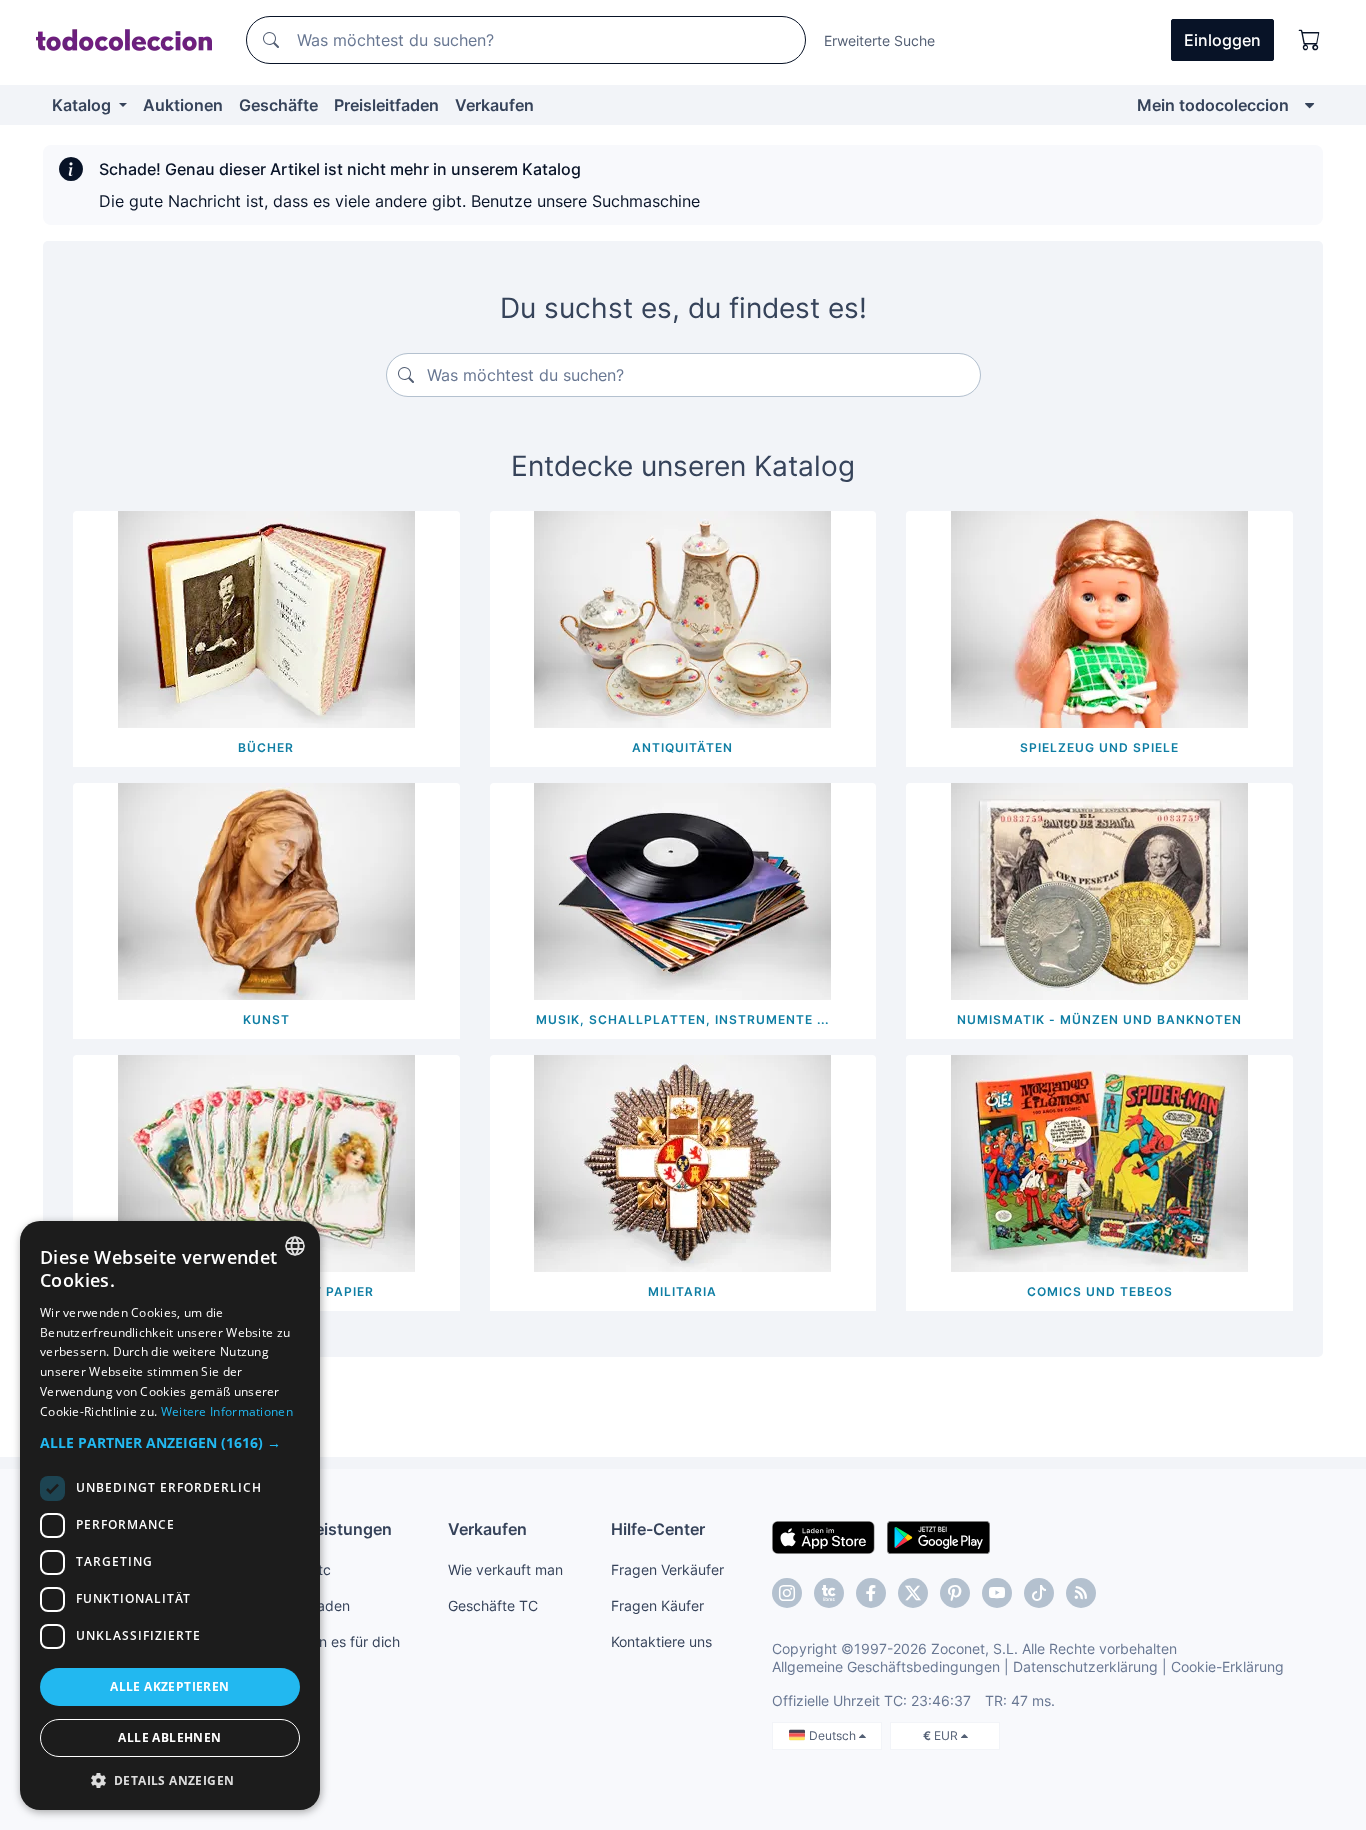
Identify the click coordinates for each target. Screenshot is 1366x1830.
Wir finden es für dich (330, 1641)
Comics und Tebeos (1100, 1291)
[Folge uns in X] (913, 1593)
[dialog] (170, 1515)
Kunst (266, 1019)
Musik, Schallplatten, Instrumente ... (682, 1019)
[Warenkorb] (1310, 40)
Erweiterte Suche (879, 40)
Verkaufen (494, 105)
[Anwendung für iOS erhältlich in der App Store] (823, 1536)
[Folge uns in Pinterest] (955, 1593)
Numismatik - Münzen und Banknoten (1099, 1019)
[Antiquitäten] (682, 618)
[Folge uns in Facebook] (871, 1593)
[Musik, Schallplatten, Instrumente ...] (682, 890)
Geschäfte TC (493, 1605)
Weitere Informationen (227, 1411)
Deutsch (834, 1735)
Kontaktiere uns (661, 1641)
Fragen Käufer (657, 1605)
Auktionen (183, 105)
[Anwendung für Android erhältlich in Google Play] (938, 1536)
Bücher (266, 747)
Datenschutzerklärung (1085, 1666)
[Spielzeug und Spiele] (1099, 618)
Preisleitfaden (386, 105)
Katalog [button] (83, 105)
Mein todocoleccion (1213, 105)
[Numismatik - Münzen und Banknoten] (1099, 890)
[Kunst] (266, 890)
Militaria (682, 1291)
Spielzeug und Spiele (1099, 747)
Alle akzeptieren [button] (169, 1686)
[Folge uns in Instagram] (787, 1593)
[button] (170, 1442)
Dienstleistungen (326, 1529)
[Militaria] (682, 1162)
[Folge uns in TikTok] (1039, 1593)
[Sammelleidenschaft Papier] (266, 1162)
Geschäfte (278, 105)
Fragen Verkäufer (667, 1569)
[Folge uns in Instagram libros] (829, 1593)
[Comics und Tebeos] (1099, 1162)
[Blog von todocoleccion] (1081, 1593)
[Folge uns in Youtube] (997, 1593)
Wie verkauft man (505, 1569)
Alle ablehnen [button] (169, 1737)
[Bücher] (266, 618)
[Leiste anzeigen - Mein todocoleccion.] (1309, 105)
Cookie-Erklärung (1227, 1666)
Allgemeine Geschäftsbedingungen (886, 1666)
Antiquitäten (682, 747)
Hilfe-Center (658, 1529)
